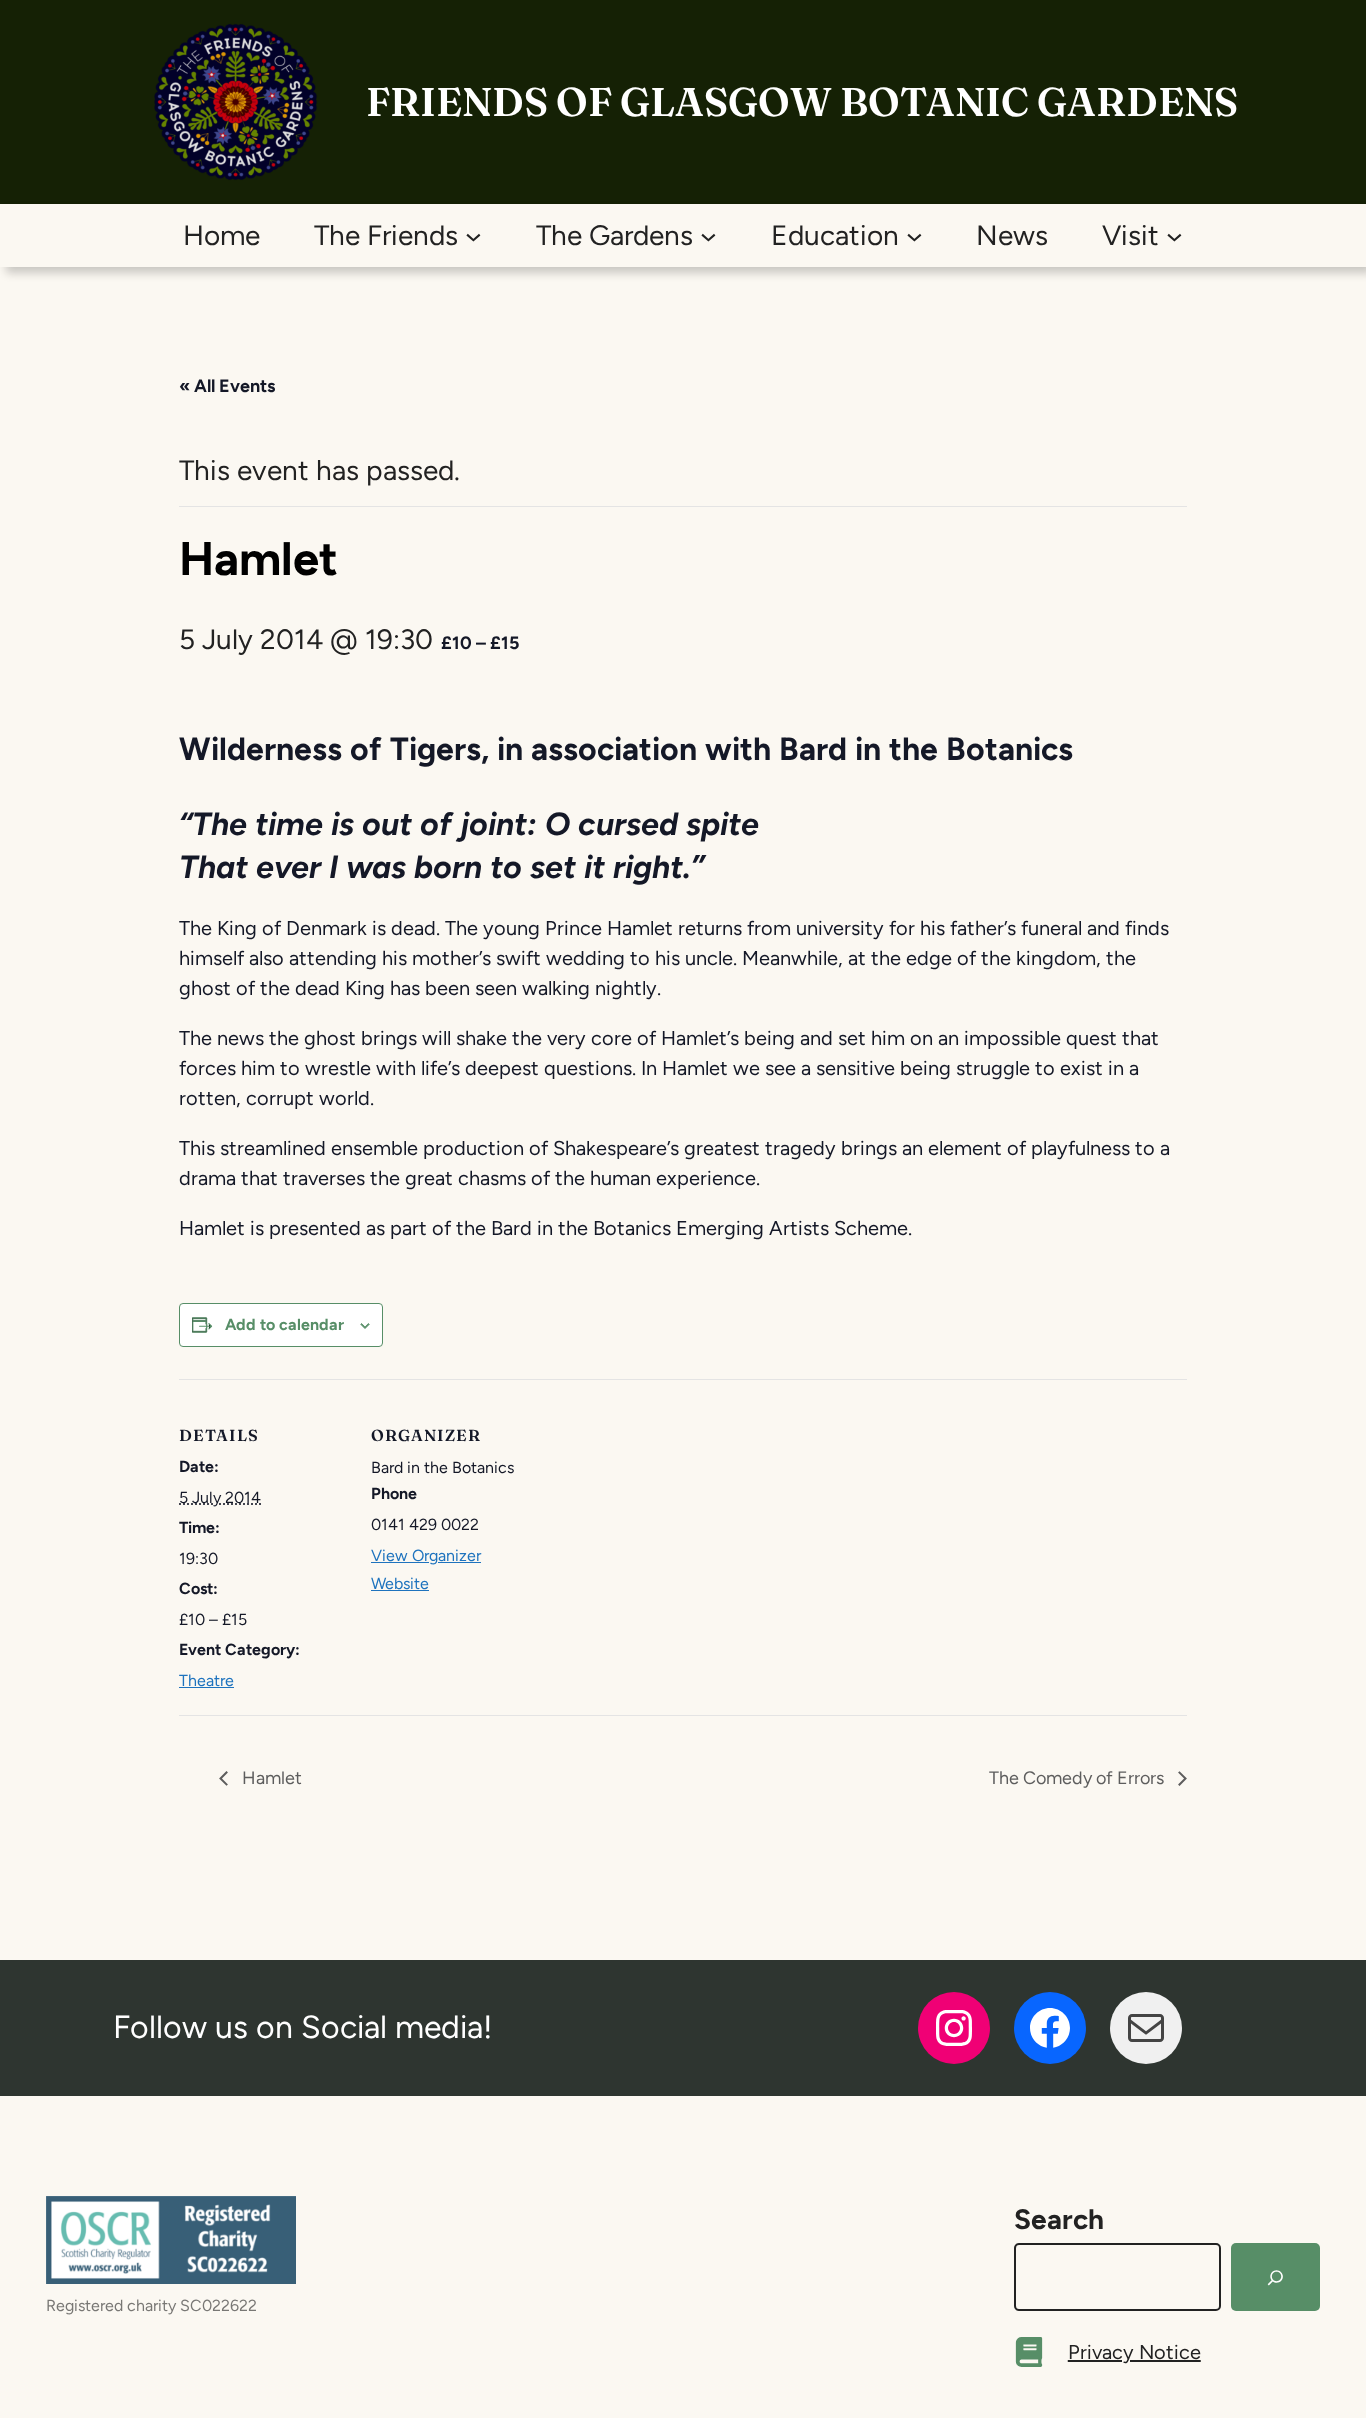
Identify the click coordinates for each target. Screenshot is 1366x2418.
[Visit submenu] (1174, 235)
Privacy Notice (1134, 2352)
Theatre (206, 1680)
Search (1059, 2219)
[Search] (1275, 2277)
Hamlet (270, 1778)
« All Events (227, 386)
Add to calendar (284, 1324)
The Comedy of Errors (1078, 1778)
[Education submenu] (914, 235)
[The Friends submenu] (473, 235)
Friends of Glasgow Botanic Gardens (802, 101)
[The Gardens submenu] (708, 235)
